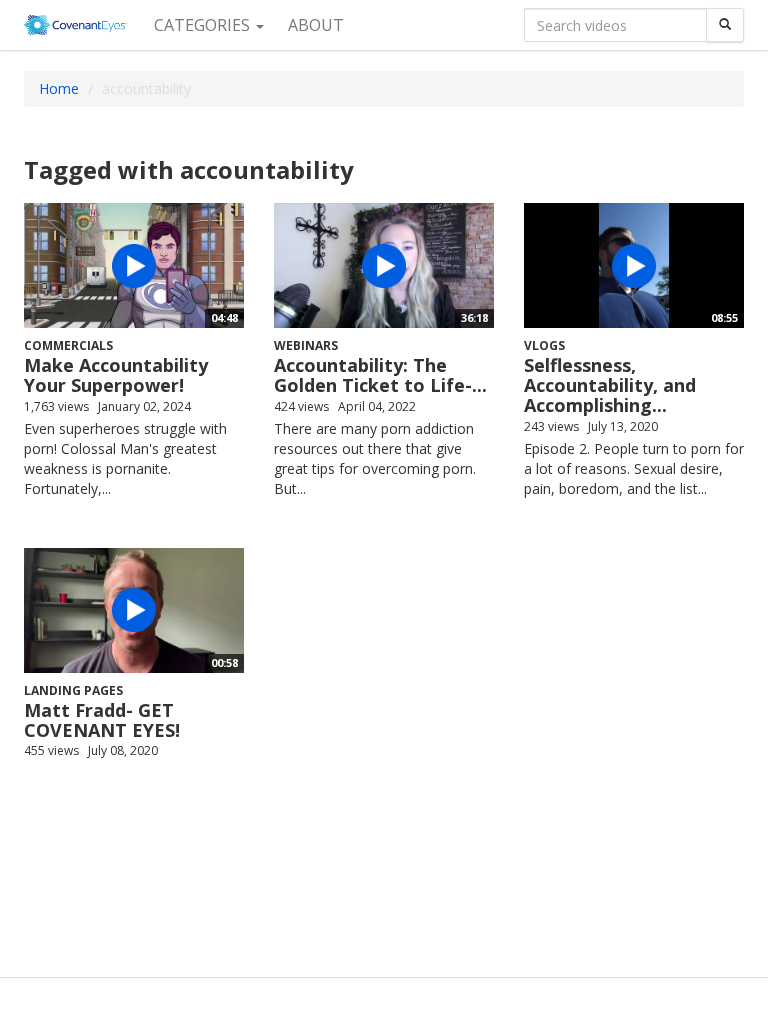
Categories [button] (204, 25)
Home (59, 88)
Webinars (306, 345)
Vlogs (544, 345)
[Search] (725, 25)
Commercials (68, 345)
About (316, 25)
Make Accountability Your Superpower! (116, 375)
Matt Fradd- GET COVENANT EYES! (102, 720)
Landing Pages (73, 690)
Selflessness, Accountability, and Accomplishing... (610, 385)
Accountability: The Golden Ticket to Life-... (380, 375)
